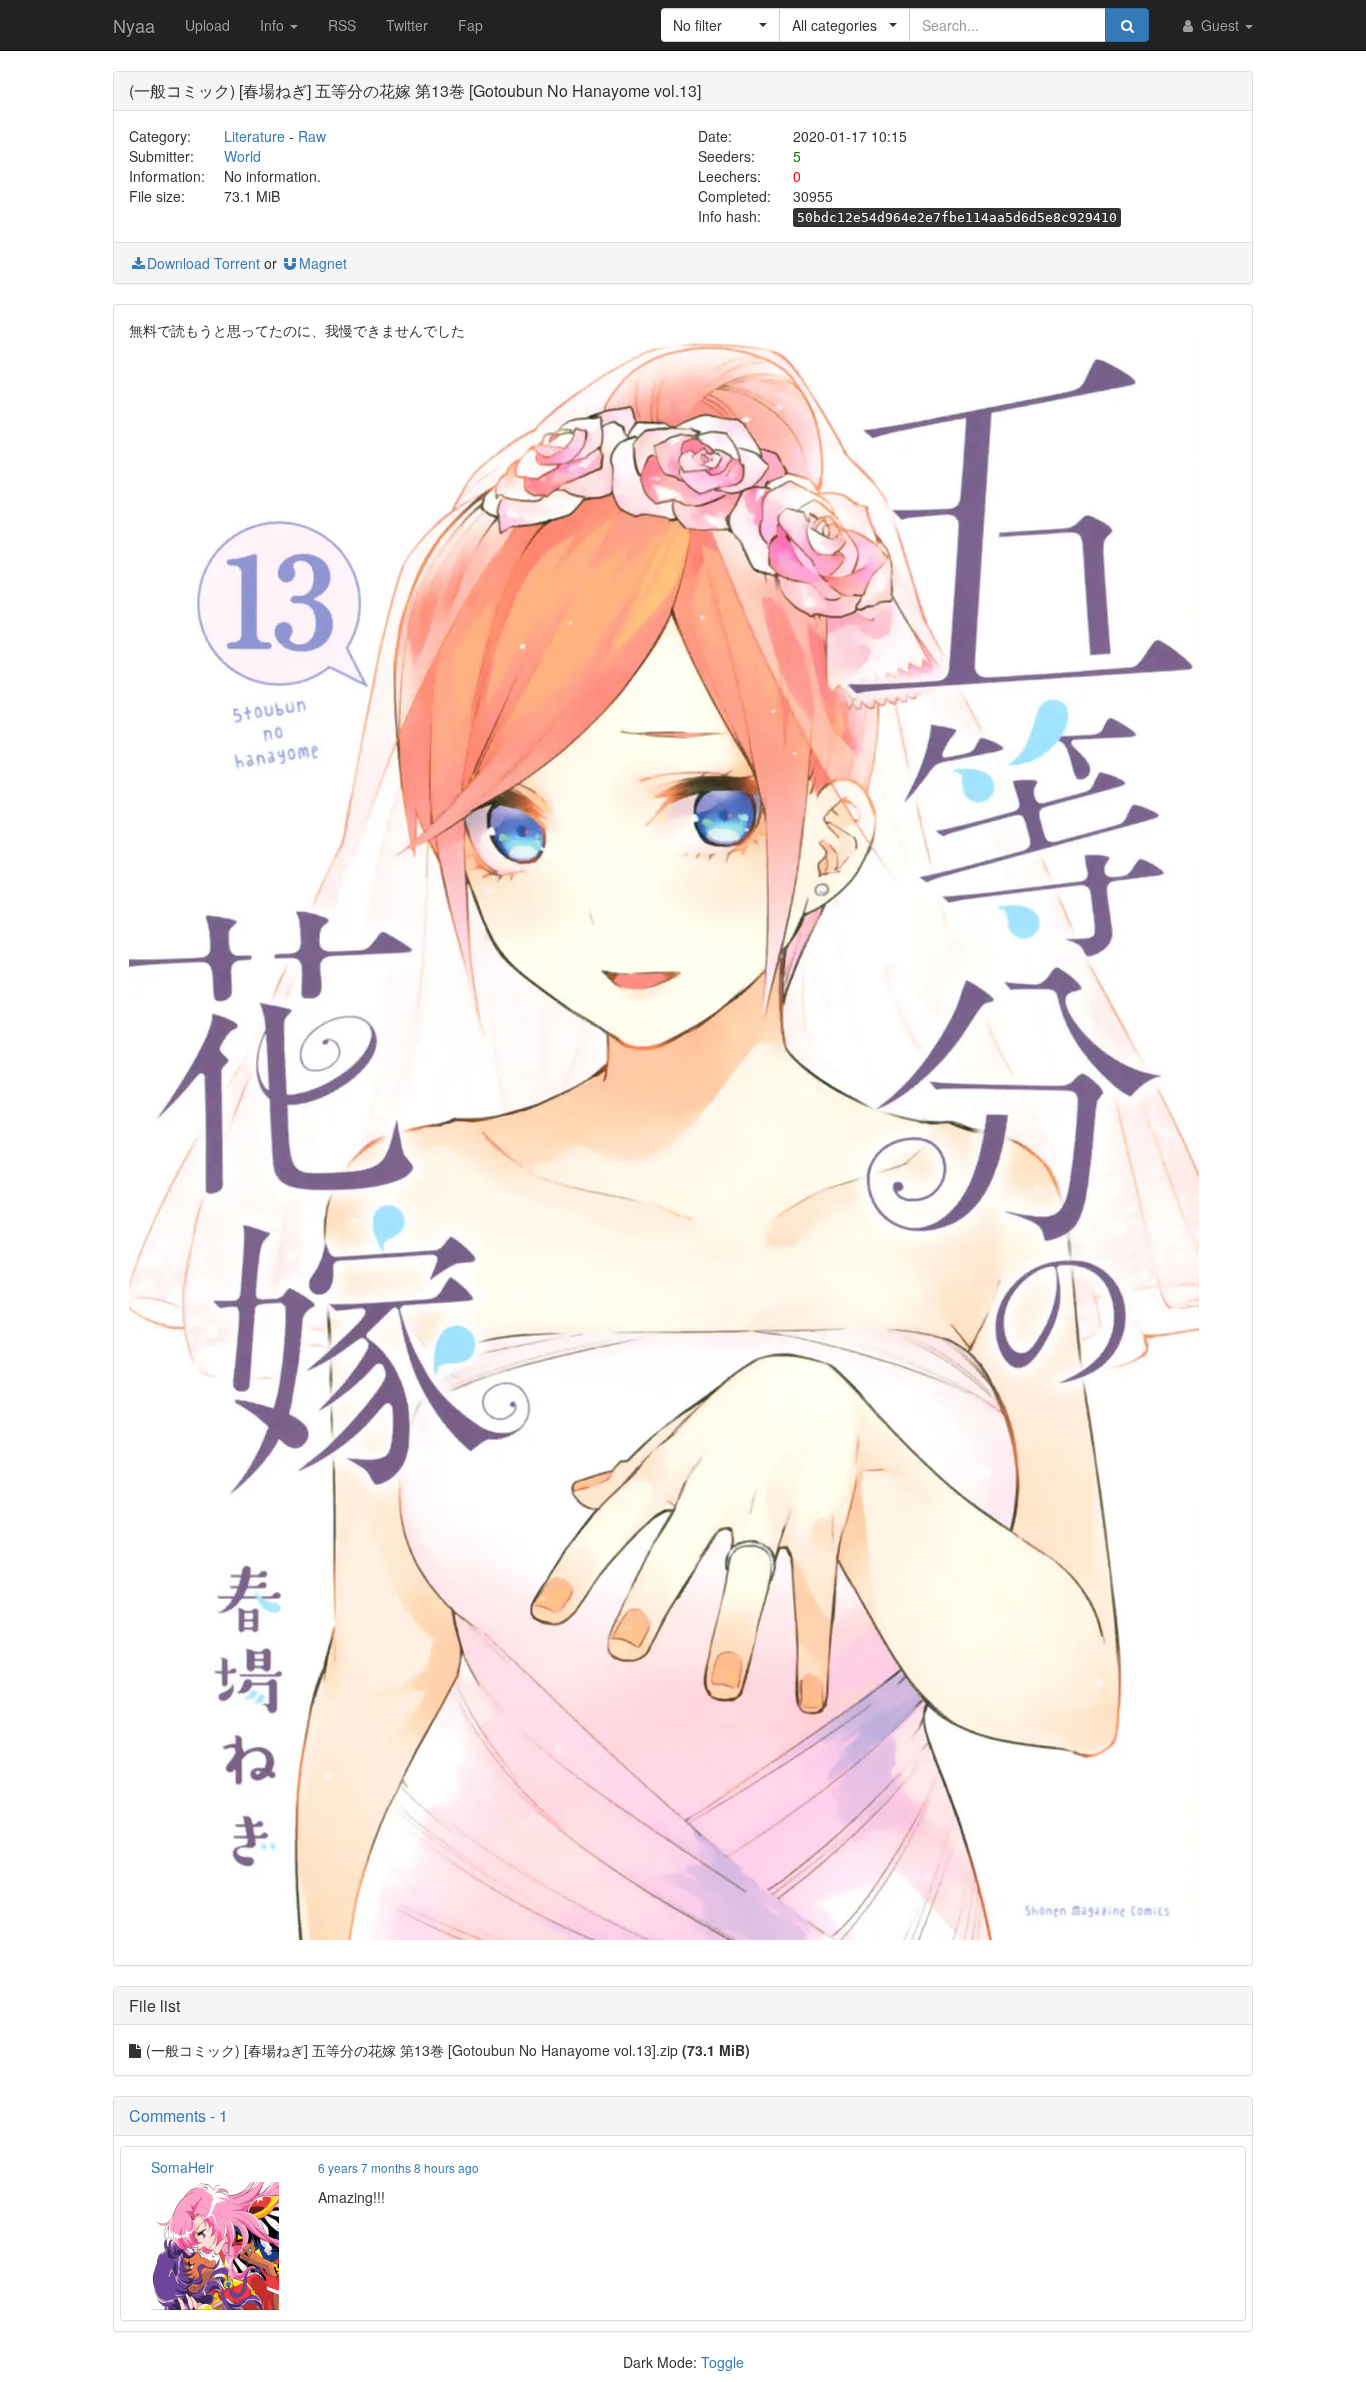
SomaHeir (182, 2167)
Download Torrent (203, 263)
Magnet (323, 263)
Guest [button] (1220, 25)
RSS (342, 25)
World (242, 156)
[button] (720, 25)
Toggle (722, 2362)
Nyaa (134, 25)
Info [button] (274, 25)
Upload (207, 25)
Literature (254, 136)
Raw (312, 136)
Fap (470, 25)
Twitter (407, 25)
